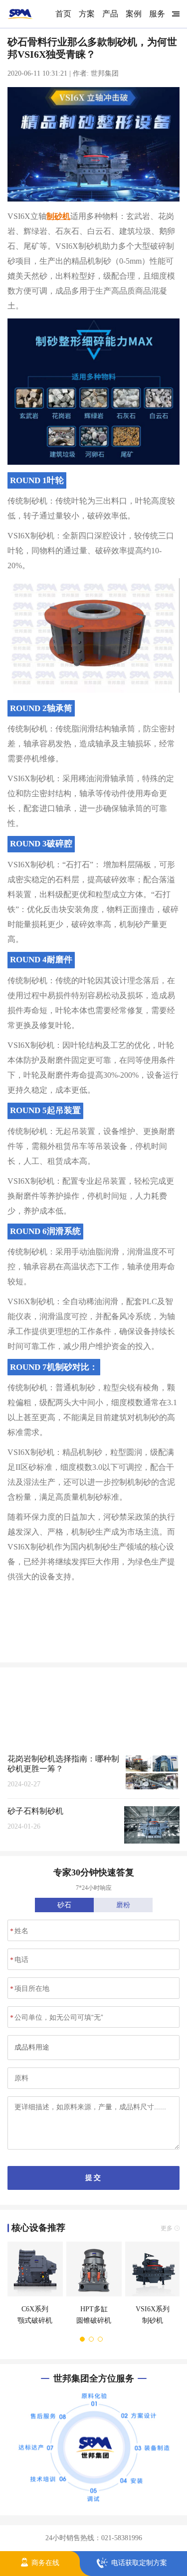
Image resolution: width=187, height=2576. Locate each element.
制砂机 (58, 216)
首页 (63, 14)
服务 (157, 14)
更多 (167, 1681)
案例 (134, 14)
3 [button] (101, 2339)
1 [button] (83, 2339)
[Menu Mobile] (174, 14)
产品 (110, 14)
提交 (93, 2177)
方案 (87, 14)
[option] (33, 2288)
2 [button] (92, 2339)
